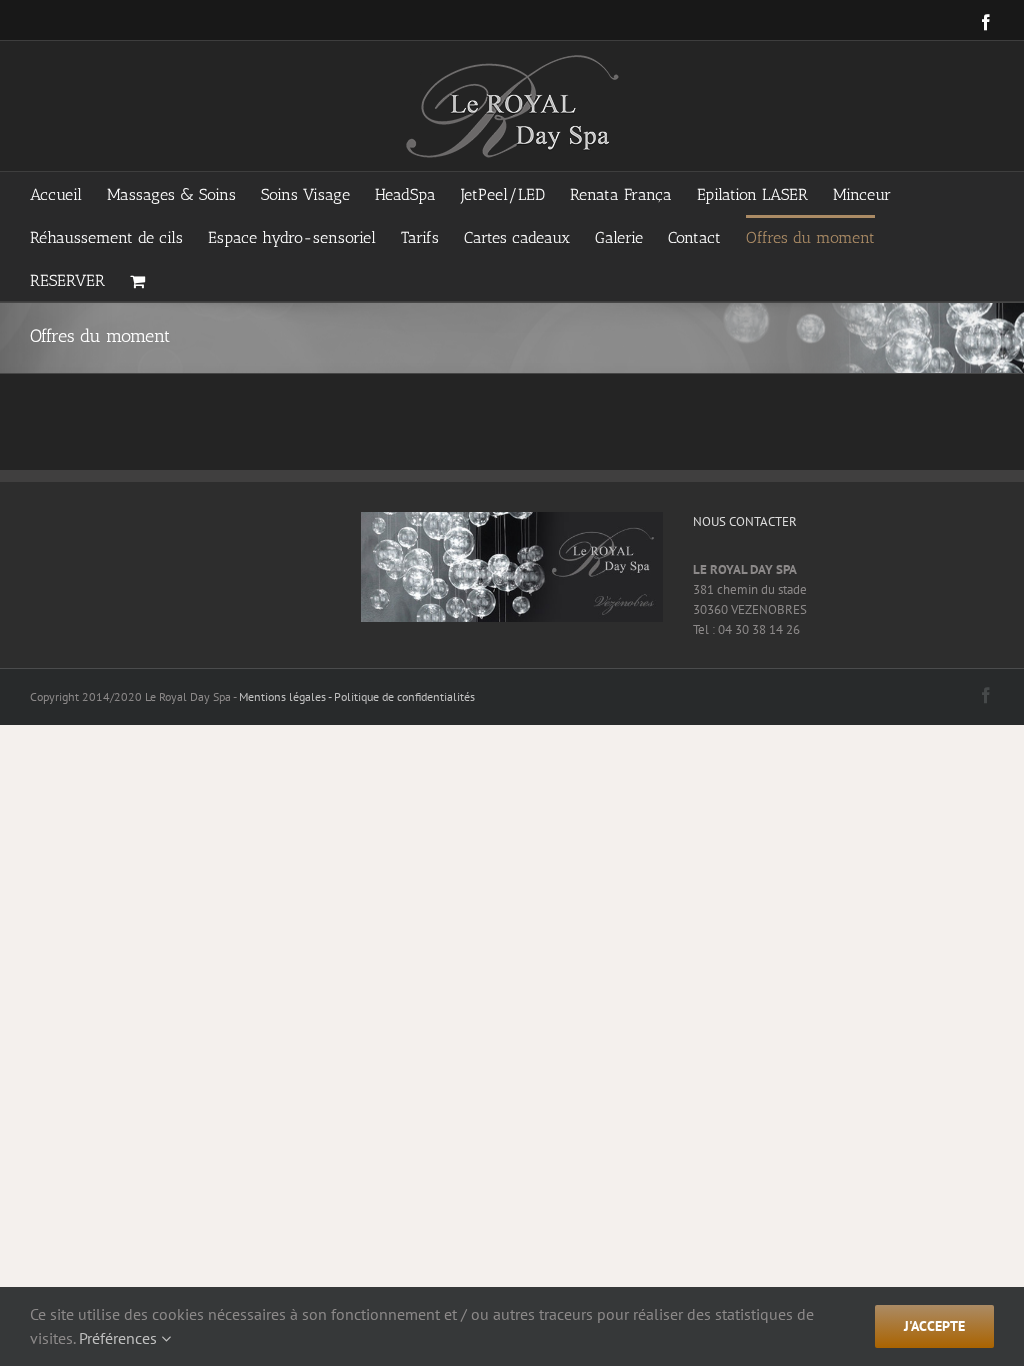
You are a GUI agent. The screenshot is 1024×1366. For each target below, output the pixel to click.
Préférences (120, 1338)
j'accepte (934, 1326)
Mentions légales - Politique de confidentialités (357, 696)
